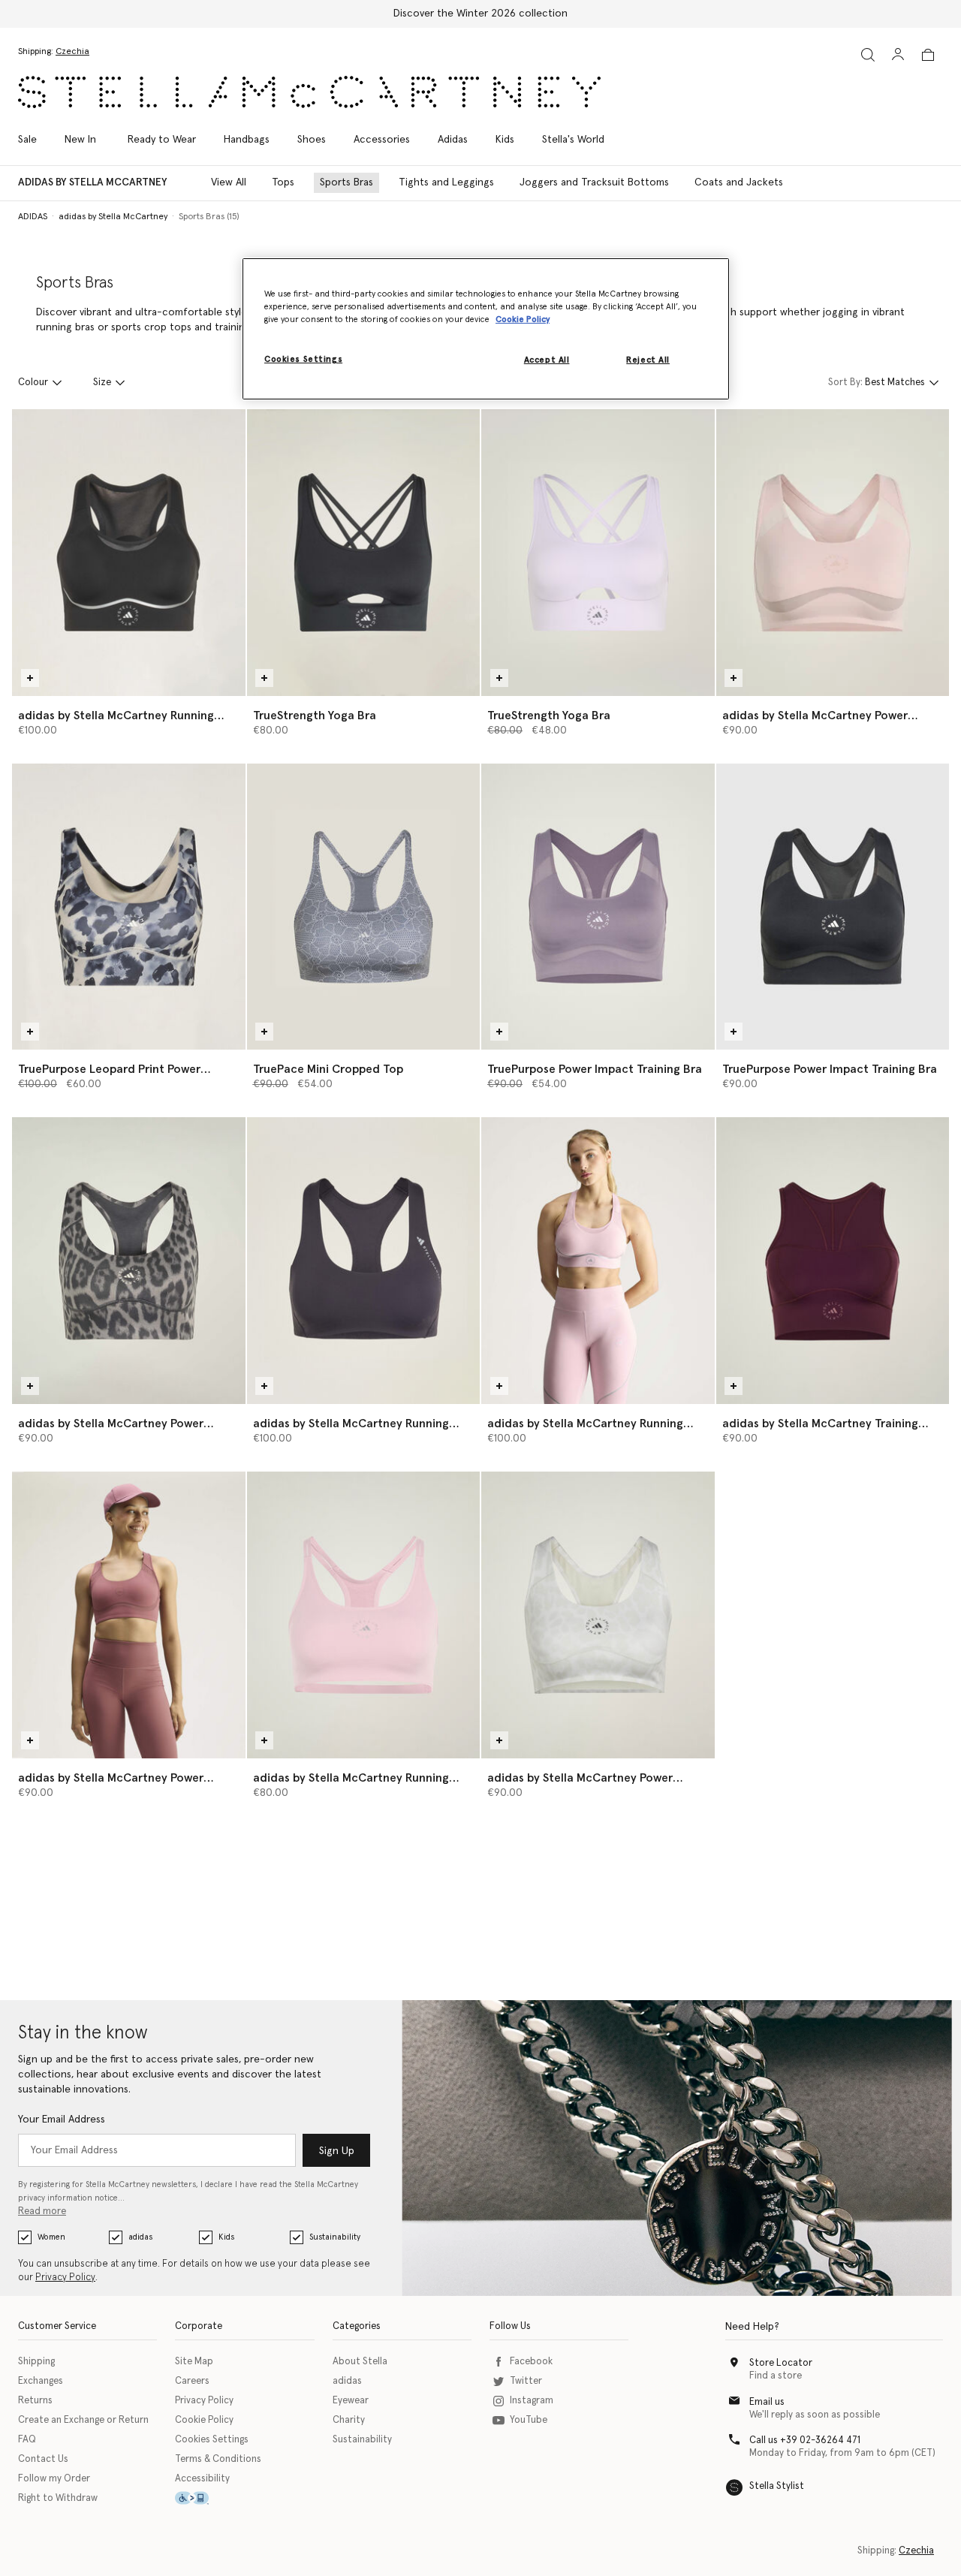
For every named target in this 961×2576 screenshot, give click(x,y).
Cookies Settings (212, 2440)
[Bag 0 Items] (928, 55)
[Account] (898, 54)
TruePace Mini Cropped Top (328, 1069)
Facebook (531, 2362)
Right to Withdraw (58, 2498)
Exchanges (41, 2381)
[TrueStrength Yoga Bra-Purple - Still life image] (598, 553)
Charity (349, 2420)
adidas (140, 2237)
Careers (192, 2381)
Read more (42, 2211)
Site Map (194, 2362)
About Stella (360, 2362)
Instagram (532, 2401)
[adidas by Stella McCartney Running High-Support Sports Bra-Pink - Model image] (598, 1261)
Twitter (526, 2381)
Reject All (648, 360)
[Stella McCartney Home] (309, 92)
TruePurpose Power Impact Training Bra (595, 1069)
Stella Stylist (777, 2486)
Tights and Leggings (446, 182)
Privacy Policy (65, 2278)
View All (229, 182)
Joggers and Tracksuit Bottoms (594, 182)
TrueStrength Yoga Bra (315, 716)
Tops (283, 182)
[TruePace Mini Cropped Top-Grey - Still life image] (364, 907)
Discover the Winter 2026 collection (480, 14)
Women (51, 2237)
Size (102, 383)
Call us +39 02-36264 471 (805, 2440)
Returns (35, 2401)
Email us (767, 2402)
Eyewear (351, 2401)
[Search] (868, 54)
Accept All (547, 360)
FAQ (27, 2440)
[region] (486, 329)
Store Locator (781, 2363)
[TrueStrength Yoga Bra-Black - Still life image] (364, 553)
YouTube (529, 2420)
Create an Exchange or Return (83, 2420)
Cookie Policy (204, 2420)
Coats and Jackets (739, 182)
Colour (33, 383)
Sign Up (337, 2151)
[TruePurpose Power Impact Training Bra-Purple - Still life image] (598, 907)
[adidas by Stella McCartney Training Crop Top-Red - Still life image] (833, 1261)
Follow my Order (54, 2479)
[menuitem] (80, 140)
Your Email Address (62, 2120)
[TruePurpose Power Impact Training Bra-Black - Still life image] (833, 907)
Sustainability (335, 2237)
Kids (226, 2237)
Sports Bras (346, 182)
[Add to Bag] (30, 678)
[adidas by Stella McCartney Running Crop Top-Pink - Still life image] (364, 1615)
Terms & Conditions (218, 2459)
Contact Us (43, 2459)
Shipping (36, 2362)
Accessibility (202, 2479)
